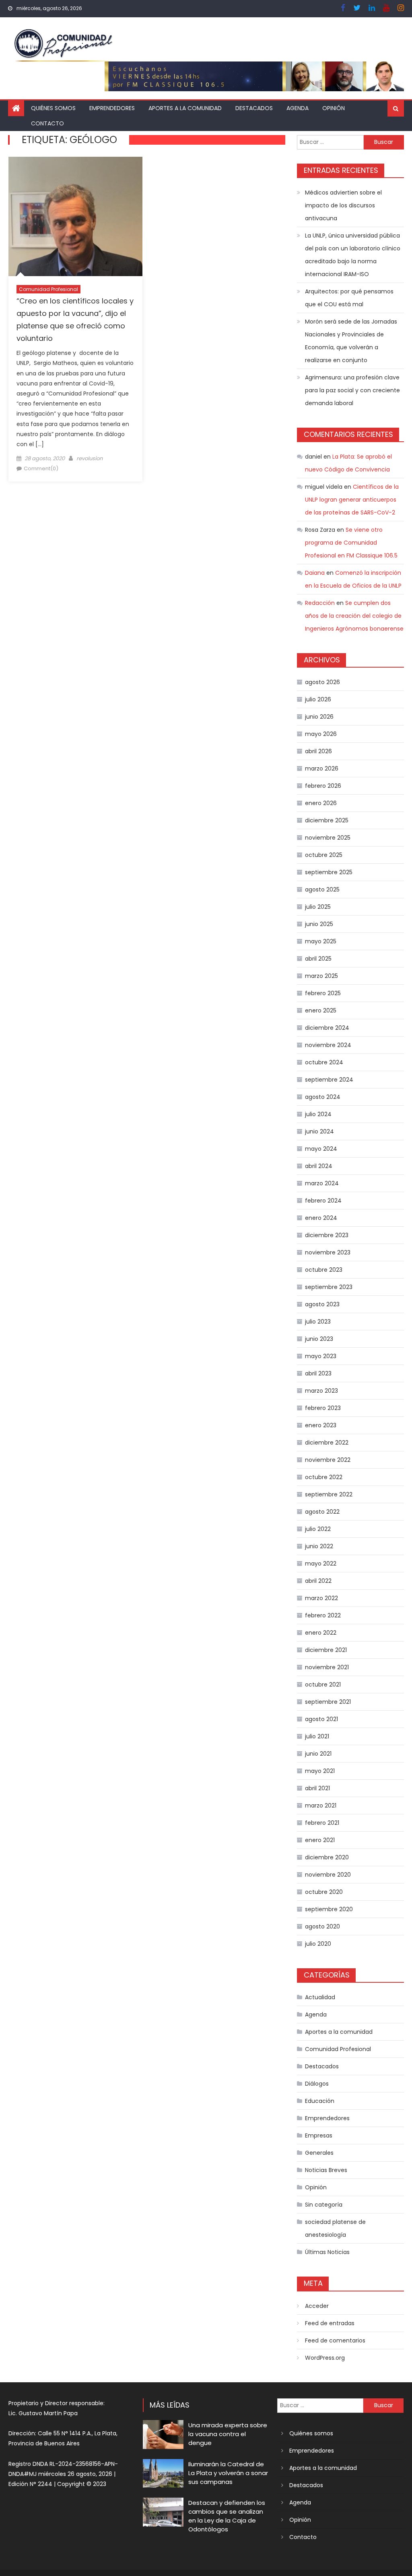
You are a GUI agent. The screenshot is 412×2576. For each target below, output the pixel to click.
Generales (319, 2153)
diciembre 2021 (326, 1650)
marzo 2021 (321, 1805)
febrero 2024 (323, 1201)
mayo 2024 (321, 1149)
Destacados (254, 108)
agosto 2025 (322, 889)
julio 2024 (318, 1114)
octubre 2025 (324, 855)
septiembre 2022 (329, 1494)
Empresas (319, 2135)
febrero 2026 (323, 786)
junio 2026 (319, 717)
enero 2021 (320, 1840)
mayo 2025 (321, 941)
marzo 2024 (322, 1183)
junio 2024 (319, 1131)
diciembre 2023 (327, 1235)
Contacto (47, 123)
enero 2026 (321, 803)
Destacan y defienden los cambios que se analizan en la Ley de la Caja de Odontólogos (227, 2516)
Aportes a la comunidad (185, 108)
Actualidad (320, 1997)
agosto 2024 (323, 1097)
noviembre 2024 (328, 1045)
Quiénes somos (53, 108)
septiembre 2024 (329, 1080)
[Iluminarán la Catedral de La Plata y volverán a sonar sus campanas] (163, 2474)
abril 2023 (318, 1373)
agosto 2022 (322, 1512)
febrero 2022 (323, 1615)
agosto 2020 (322, 1926)
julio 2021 (317, 1736)
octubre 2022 (324, 1477)
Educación (320, 2101)
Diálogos (317, 2084)
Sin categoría (324, 2205)
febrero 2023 (323, 1408)
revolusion (90, 458)
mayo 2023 (321, 1356)
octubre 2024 (324, 1062)
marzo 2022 (321, 1598)
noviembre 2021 (327, 1667)
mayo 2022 (321, 1564)
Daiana (315, 573)
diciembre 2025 (327, 820)
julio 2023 (318, 1322)
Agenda (298, 108)
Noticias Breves (326, 2170)
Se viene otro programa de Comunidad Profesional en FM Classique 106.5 (351, 543)
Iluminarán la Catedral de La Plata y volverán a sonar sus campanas (228, 2473)
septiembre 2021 (328, 1702)
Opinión (334, 108)
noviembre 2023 (328, 1252)
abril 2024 (319, 1166)
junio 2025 (319, 924)
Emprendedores (112, 108)
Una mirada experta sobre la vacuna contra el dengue (228, 2434)
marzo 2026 (322, 768)
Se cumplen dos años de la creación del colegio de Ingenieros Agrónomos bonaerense (354, 616)
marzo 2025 (321, 976)
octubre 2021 (323, 1685)
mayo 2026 (321, 734)
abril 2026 (318, 751)
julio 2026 (318, 699)
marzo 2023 (321, 1391)
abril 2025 (318, 959)
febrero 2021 (322, 1823)
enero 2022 (321, 1633)
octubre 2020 (324, 1892)
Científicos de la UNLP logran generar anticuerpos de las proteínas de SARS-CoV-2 (352, 500)
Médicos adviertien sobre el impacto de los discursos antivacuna (343, 205)
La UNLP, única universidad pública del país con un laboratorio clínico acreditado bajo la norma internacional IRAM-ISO (353, 255)
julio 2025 (318, 907)
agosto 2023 (322, 1304)
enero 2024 (321, 1218)
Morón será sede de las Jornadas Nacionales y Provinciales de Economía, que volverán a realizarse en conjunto (351, 341)
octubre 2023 (324, 1270)
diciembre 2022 (327, 1443)
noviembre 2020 (328, 1875)
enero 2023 (321, 1425)
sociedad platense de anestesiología (335, 2228)
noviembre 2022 (328, 1460)
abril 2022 (318, 1581)
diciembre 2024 (327, 1028)
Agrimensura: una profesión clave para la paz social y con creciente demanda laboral (352, 390)
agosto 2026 (322, 682)
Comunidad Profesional (48, 289)
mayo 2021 (320, 1771)
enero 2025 (321, 1010)
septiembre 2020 (329, 1909)
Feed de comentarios (335, 2340)
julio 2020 (318, 1944)
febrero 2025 (323, 993)
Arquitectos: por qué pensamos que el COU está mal (349, 298)
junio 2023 (319, 1339)
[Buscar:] (330, 141)
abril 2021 (317, 1788)
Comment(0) (41, 468)
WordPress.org (325, 2358)
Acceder (317, 2306)
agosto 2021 (321, 1719)
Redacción (320, 603)
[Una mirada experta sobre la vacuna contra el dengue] (163, 2435)
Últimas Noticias (327, 2252)
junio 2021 (318, 1754)
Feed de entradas (330, 2323)
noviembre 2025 (328, 838)
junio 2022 (319, 1546)
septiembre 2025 (329, 872)
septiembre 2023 (329, 1287)
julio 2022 (318, 1529)
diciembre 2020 (327, 1857)
